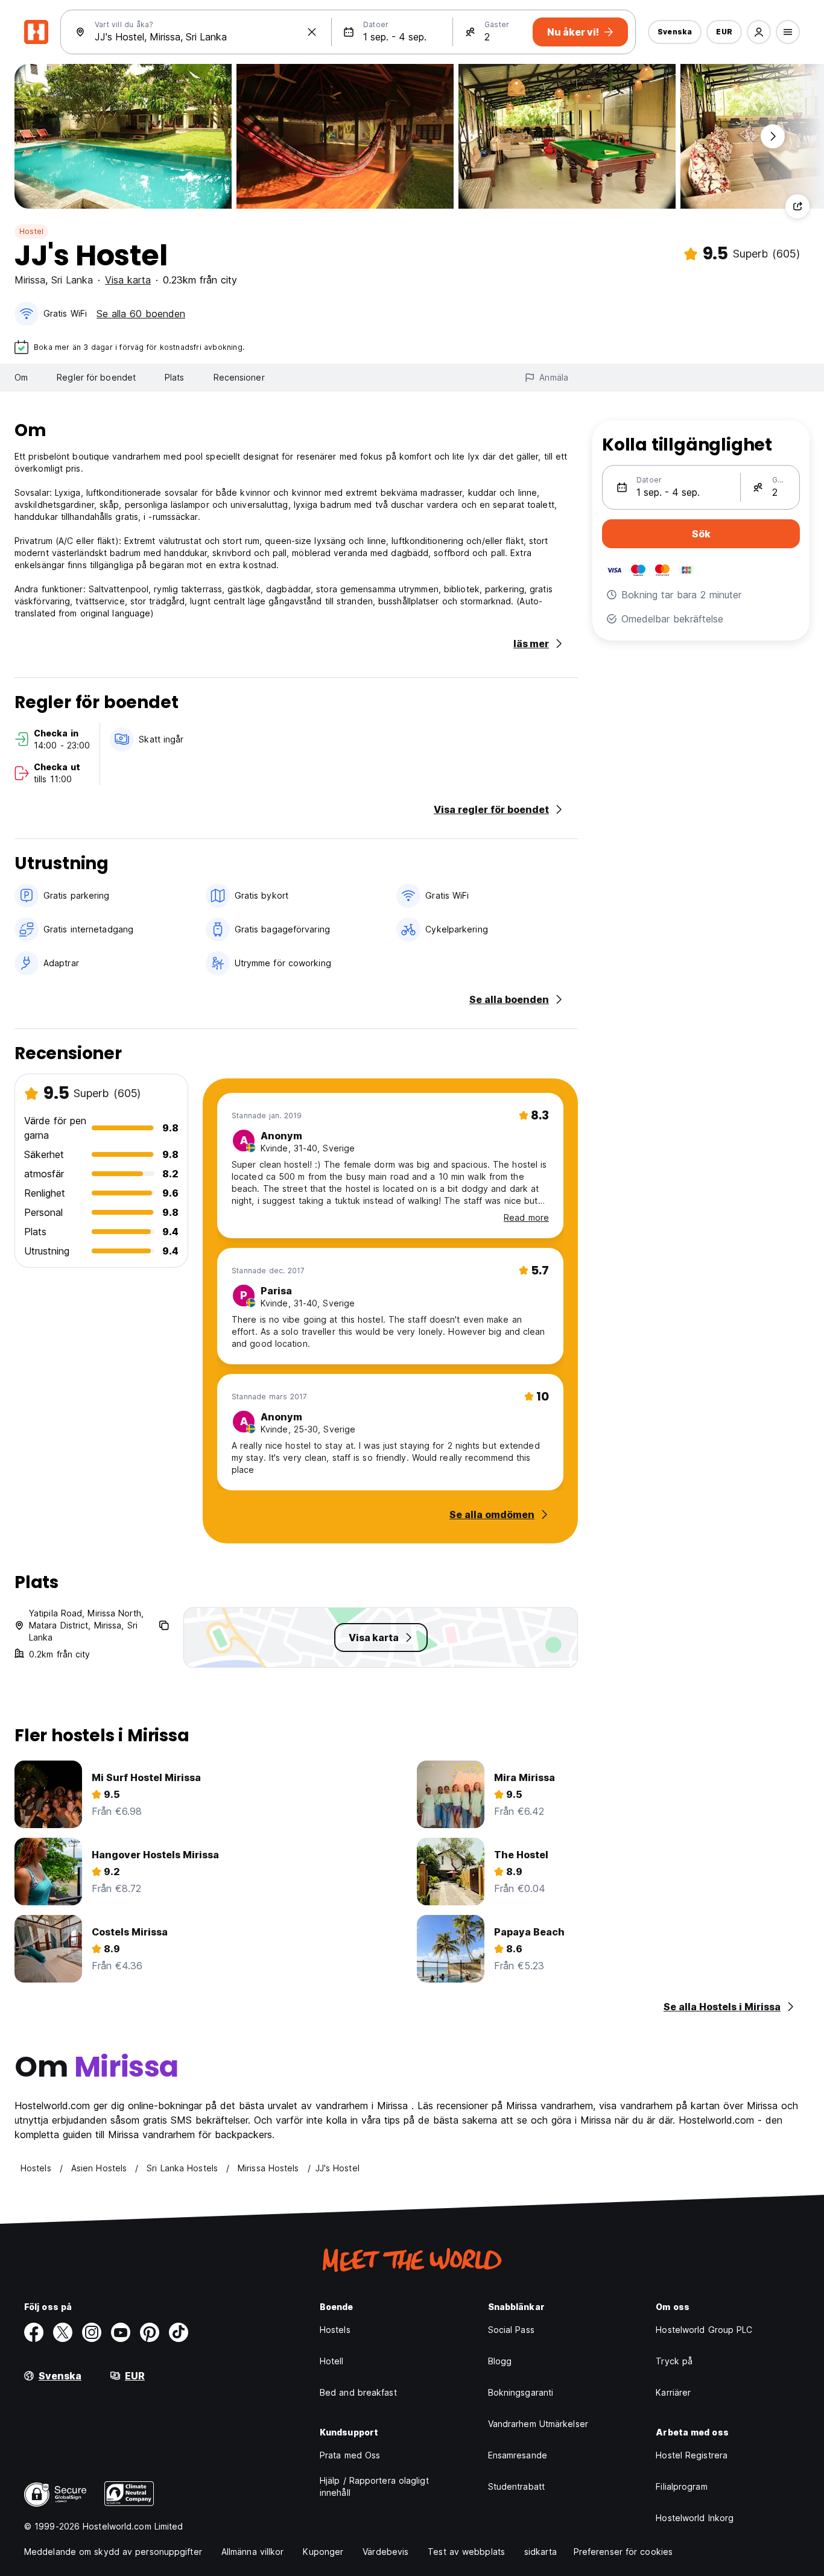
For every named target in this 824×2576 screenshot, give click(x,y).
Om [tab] (21, 377)
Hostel (31, 231)
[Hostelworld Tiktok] (179, 2332)
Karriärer (673, 2392)
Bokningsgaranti (521, 2392)
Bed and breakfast (358, 2392)
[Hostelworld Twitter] (63, 2332)
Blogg (500, 2361)
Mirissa (30, 280)
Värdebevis (385, 2552)
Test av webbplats (466, 2552)
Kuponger (323, 2552)
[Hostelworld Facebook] (34, 2332)
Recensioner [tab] (239, 377)
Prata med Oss (350, 2455)
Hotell (332, 2361)
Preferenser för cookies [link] (623, 2552)
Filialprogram (681, 2486)
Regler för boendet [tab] (96, 377)
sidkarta (540, 2552)
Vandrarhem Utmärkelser (538, 2424)
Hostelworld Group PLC (704, 2330)
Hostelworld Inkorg (695, 2518)
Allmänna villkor (253, 2552)
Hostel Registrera (692, 2455)
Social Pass (511, 2330)
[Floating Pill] (773, 136)
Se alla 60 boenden (141, 314)
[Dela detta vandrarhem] (797, 206)
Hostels (335, 2330)
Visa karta (128, 280)
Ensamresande (518, 2455)
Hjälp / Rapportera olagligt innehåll (374, 2486)
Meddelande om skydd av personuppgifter (113, 2552)
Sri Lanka (72, 280)
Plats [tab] (175, 377)
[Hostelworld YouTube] (121, 2332)
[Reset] (312, 32)
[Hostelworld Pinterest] (150, 2332)
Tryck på (674, 2361)
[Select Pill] (759, 32)
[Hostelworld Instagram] (92, 2332)
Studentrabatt (516, 2486)
